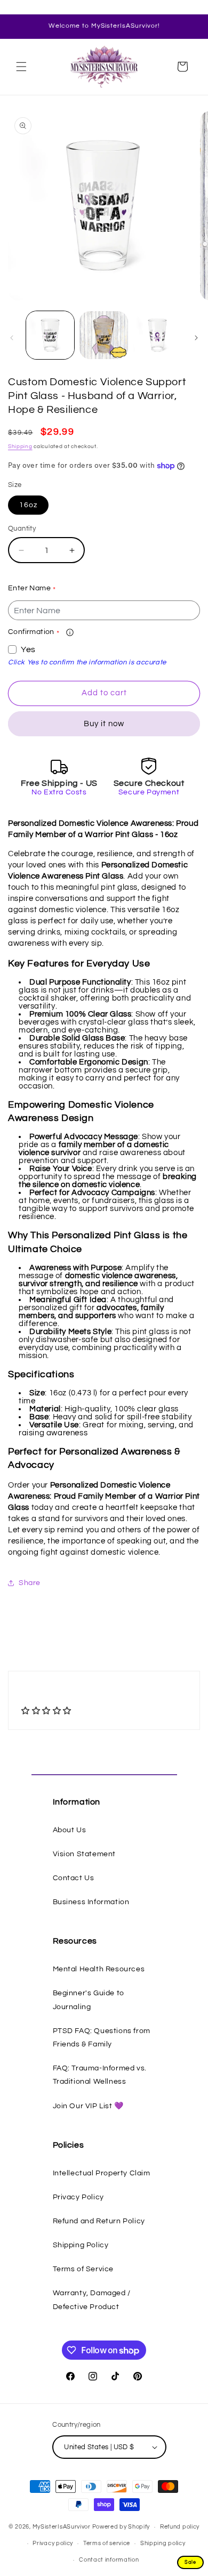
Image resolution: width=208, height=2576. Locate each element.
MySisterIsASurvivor (62, 2527)
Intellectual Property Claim (102, 2173)
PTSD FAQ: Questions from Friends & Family (102, 2038)
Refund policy (180, 2527)
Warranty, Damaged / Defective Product (92, 2300)
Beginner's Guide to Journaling (89, 2000)
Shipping (20, 446)
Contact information (109, 2560)
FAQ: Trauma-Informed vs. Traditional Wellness (100, 2075)
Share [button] (30, 1583)
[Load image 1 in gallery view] (50, 335)
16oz (28, 505)
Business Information (91, 1902)
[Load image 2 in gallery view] (103, 335)
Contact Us (74, 1878)
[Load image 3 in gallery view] (157, 335)
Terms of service (107, 2543)
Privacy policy (53, 2543)
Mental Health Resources (99, 1969)
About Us (70, 1830)
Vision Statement (85, 1854)
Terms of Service (83, 2269)
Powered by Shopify (121, 2527)
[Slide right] (196, 338)
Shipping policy (163, 2543)
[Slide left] (12, 338)
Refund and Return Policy (99, 2221)
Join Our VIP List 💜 (88, 2106)
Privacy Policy (78, 2197)
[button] (21, 67)
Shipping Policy (81, 2245)
